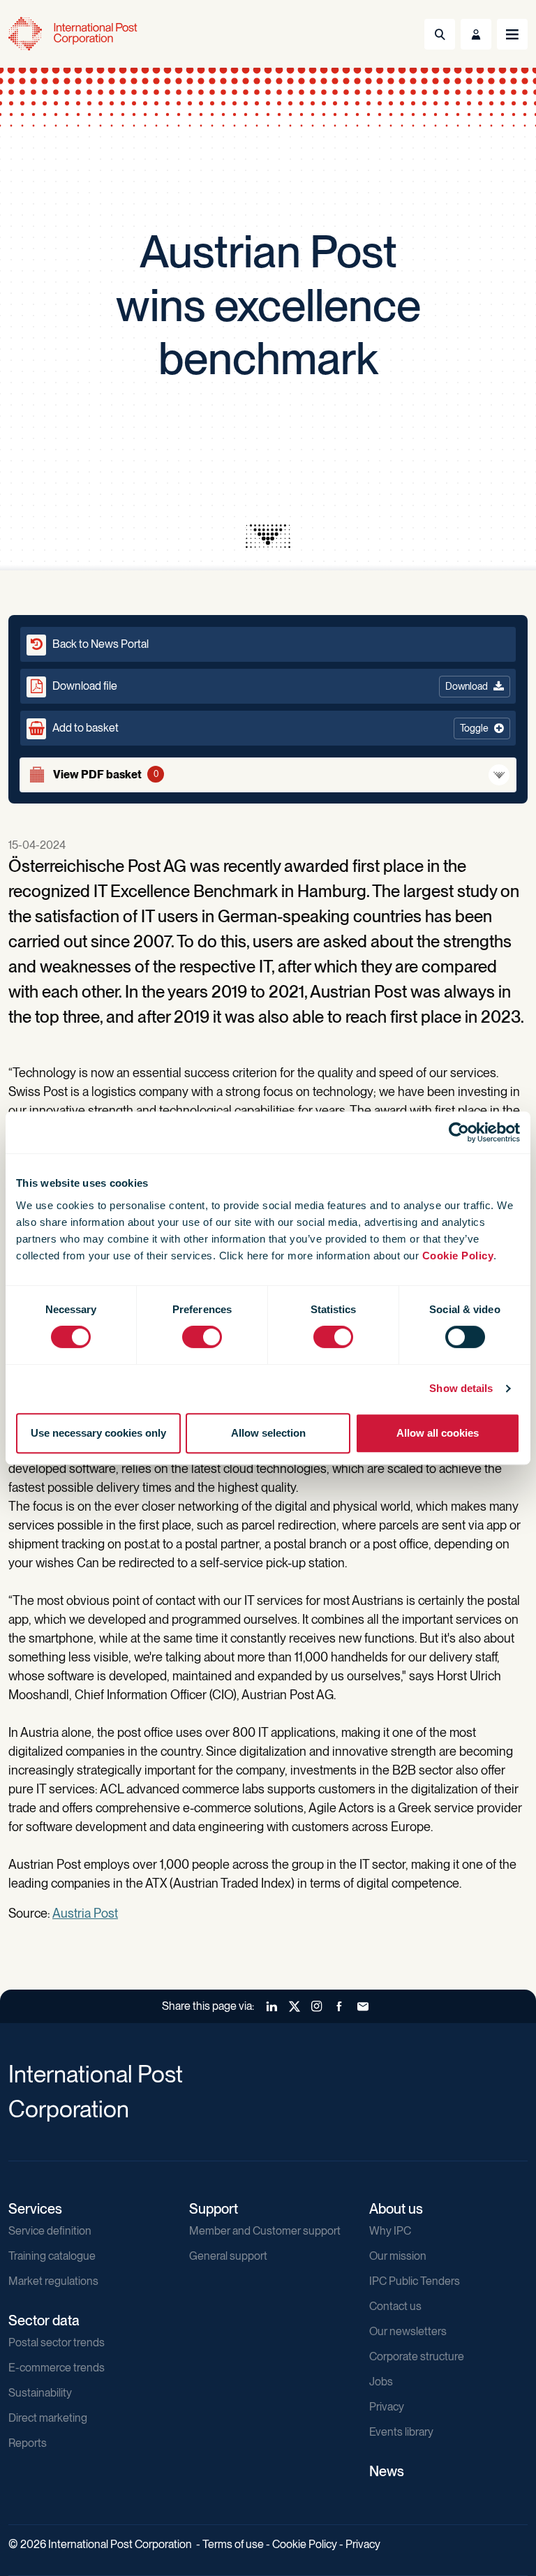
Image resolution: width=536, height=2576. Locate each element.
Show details (461, 1388)
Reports (28, 2443)
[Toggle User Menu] (476, 34)
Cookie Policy (458, 1256)
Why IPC (390, 2231)
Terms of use (233, 2544)
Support (214, 2209)
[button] (268, 728)
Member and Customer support (265, 2231)
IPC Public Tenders (415, 2281)
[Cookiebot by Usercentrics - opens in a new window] (459, 1132)
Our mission (398, 2256)
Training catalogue (52, 2256)
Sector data (44, 2320)
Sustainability (40, 2393)
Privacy (387, 2407)
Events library (401, 2432)
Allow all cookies (438, 1433)
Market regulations (53, 2281)
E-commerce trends (57, 2368)
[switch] (202, 1337)
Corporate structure (417, 2356)
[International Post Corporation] (74, 34)
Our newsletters (408, 2331)
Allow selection (268, 1433)
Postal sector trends (57, 2342)
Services (35, 2209)
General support (228, 2256)
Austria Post (85, 1913)
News (387, 2471)
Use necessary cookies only (98, 1433)
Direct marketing (48, 2418)
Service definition (50, 2231)
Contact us (395, 2306)
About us (396, 2209)
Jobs (381, 2382)
